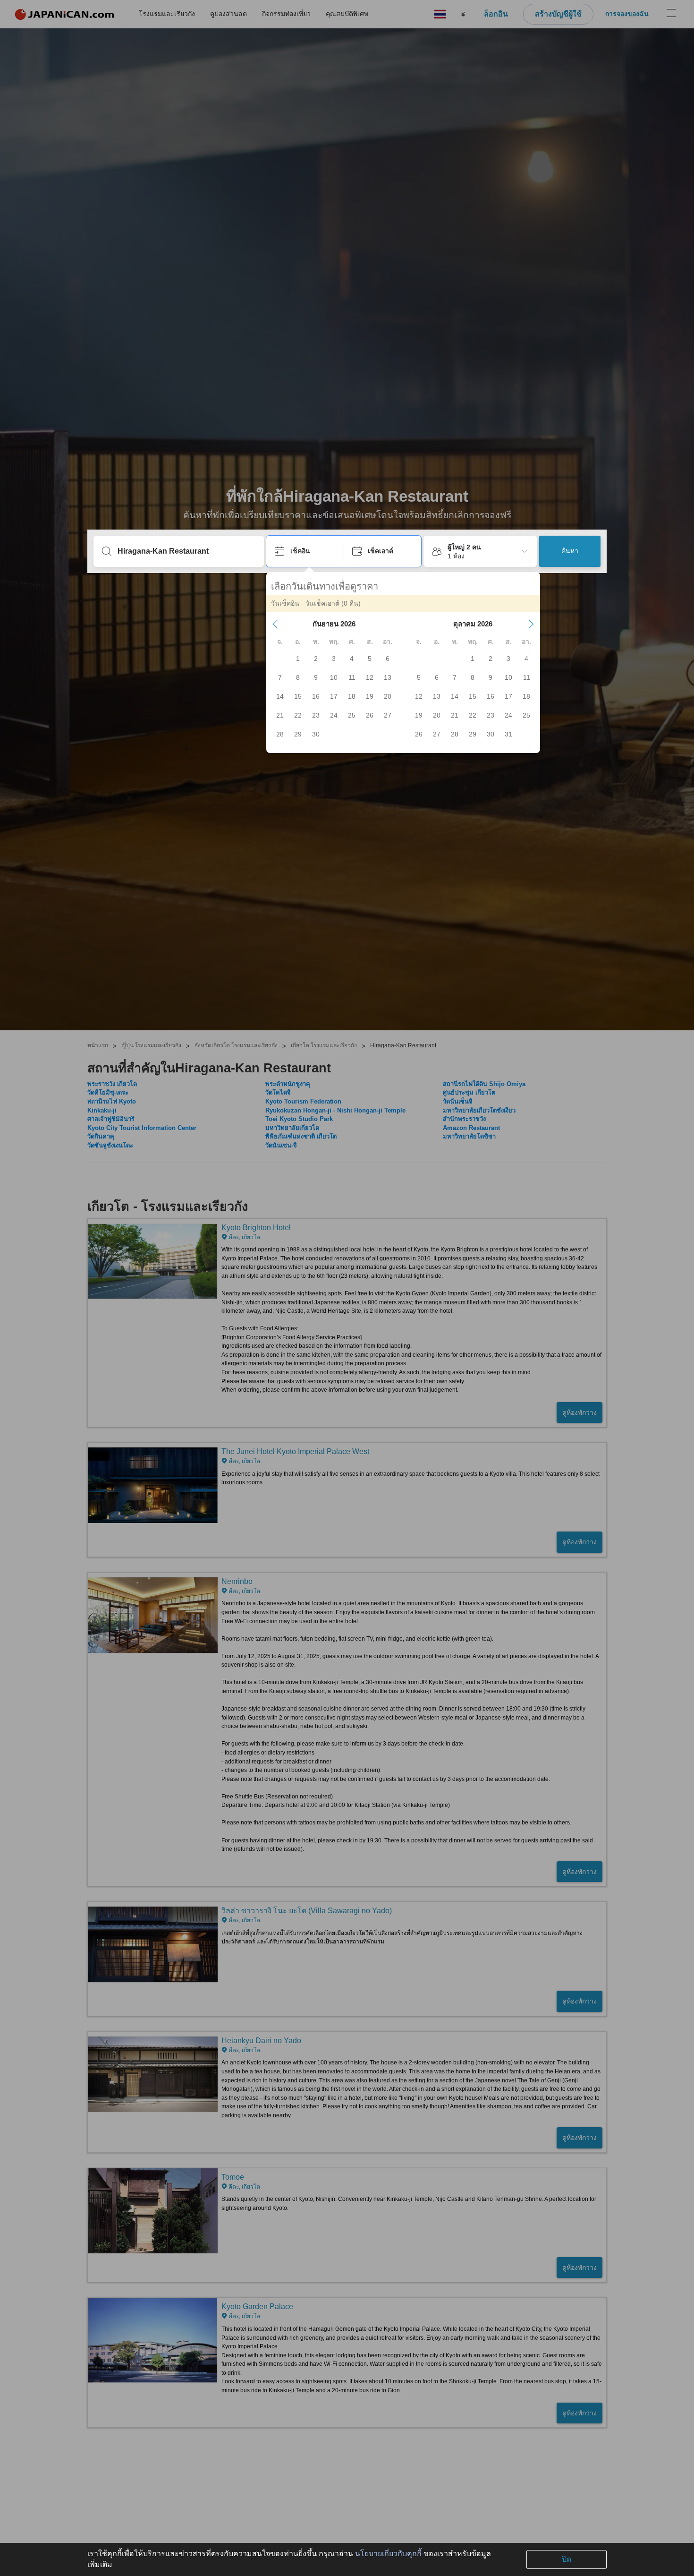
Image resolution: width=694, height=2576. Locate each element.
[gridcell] (298, 659)
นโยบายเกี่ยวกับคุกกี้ (388, 2554)
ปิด (567, 2559)
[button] (275, 624)
